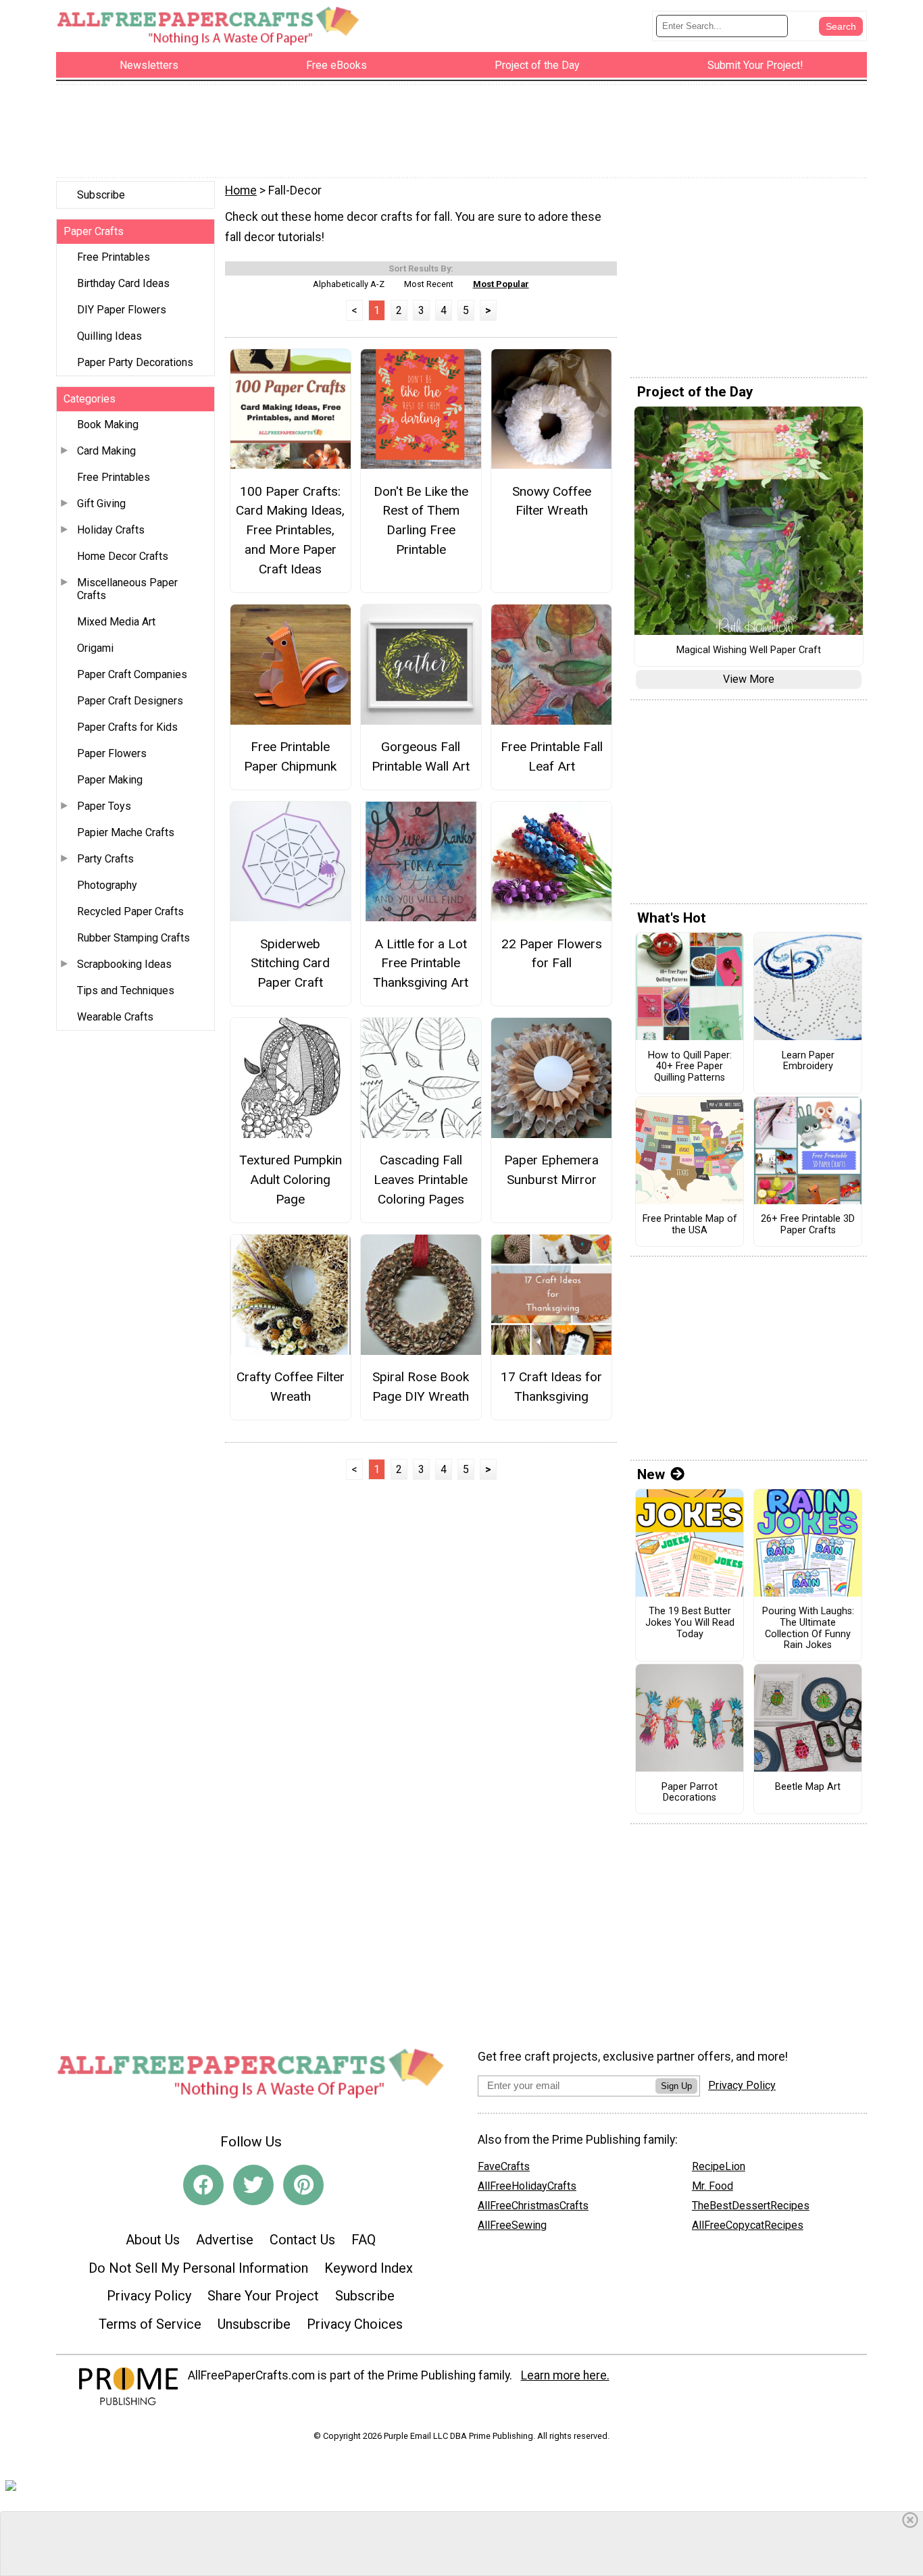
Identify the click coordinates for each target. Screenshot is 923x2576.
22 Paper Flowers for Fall (552, 954)
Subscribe (101, 195)
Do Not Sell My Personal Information (198, 2268)
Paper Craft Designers (130, 701)
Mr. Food (713, 2186)
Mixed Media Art (116, 622)
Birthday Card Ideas (123, 283)
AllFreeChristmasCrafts (533, 2206)
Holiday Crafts (111, 530)
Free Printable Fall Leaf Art (552, 756)
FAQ (364, 2240)
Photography (107, 885)
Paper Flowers (112, 753)
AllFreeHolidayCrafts (527, 2186)
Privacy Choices (355, 2324)
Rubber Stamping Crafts (133, 938)
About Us (153, 2240)
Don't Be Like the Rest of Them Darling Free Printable (421, 520)
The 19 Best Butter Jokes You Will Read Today (690, 1623)
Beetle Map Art (808, 1787)
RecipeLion (719, 2166)
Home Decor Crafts (123, 556)
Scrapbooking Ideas (124, 964)
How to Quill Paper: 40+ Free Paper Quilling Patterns (690, 1067)
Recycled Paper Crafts (130, 911)
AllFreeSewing (512, 2225)
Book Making (108, 424)
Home (241, 190)
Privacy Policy (149, 2296)
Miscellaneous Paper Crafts (127, 589)
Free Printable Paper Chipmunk (290, 756)
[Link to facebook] (203, 2185)
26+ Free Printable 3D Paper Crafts (808, 1225)
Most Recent (429, 284)
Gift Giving (101, 504)
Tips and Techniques (126, 990)
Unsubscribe (254, 2324)
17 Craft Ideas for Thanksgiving (551, 1387)
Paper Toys (104, 806)
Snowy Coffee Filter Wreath (552, 501)
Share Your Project (263, 2296)
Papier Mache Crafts (126, 832)
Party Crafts (105, 859)
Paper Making (110, 780)
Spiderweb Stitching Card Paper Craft (290, 963)
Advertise (225, 2240)
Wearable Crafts (115, 1017)
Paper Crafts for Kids (127, 727)
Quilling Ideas (109, 336)
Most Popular (501, 284)
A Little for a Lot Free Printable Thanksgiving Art (421, 963)
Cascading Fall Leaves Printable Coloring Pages (421, 1180)
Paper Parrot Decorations (690, 1793)
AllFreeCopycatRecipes (748, 2225)
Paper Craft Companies (132, 674)
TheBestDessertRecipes (751, 2206)
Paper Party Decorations (135, 362)
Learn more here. (565, 2375)
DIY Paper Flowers (122, 310)
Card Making (106, 451)
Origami (95, 648)
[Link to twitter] (253, 2185)
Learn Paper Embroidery (808, 1061)
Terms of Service (150, 2324)
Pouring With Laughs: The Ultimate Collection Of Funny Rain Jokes (808, 1628)
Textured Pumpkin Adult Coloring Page (291, 1180)
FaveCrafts (504, 2166)
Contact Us (302, 2240)
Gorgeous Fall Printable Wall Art (421, 756)
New (651, 1474)
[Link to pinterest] (303, 2185)
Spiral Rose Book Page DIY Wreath (421, 1387)
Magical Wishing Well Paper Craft (749, 650)
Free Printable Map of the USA (690, 1225)
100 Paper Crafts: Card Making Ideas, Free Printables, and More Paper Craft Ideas (290, 530)
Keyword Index (369, 2268)
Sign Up (676, 2086)
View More (749, 679)
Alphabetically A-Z (349, 284)
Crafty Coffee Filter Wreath (291, 1387)
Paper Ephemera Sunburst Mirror (551, 1170)
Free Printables (114, 257)
